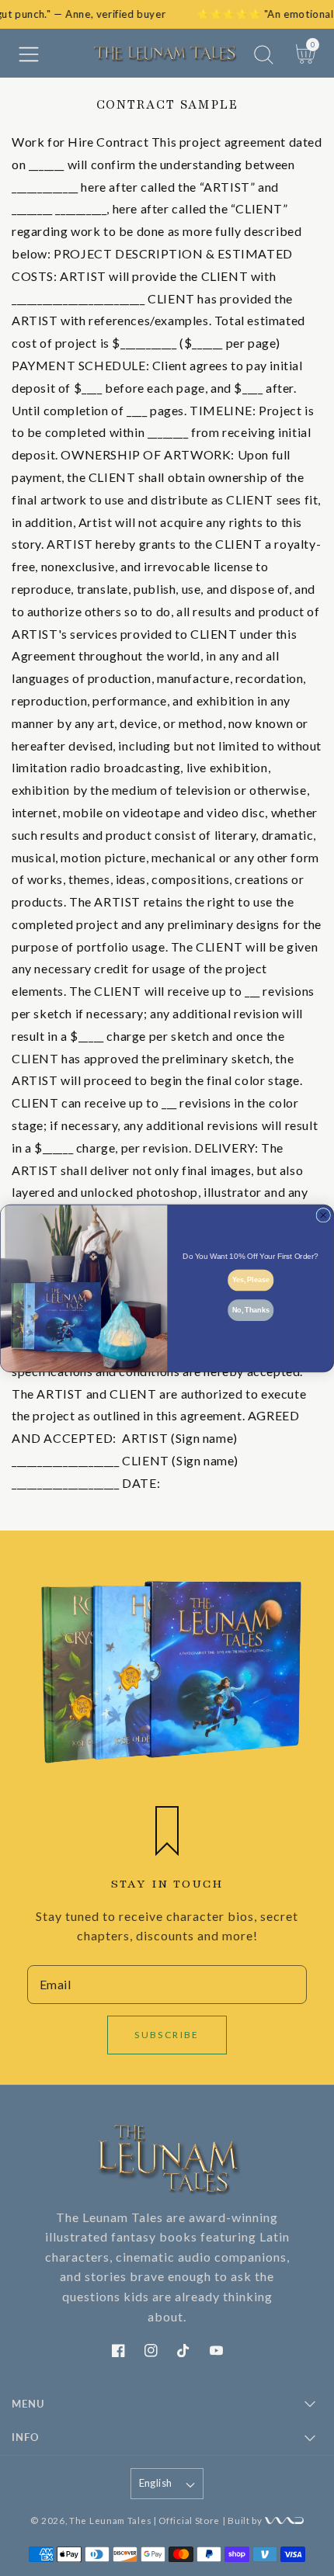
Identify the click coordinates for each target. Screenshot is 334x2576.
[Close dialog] (324, 1215)
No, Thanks (251, 1309)
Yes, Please (251, 1279)
